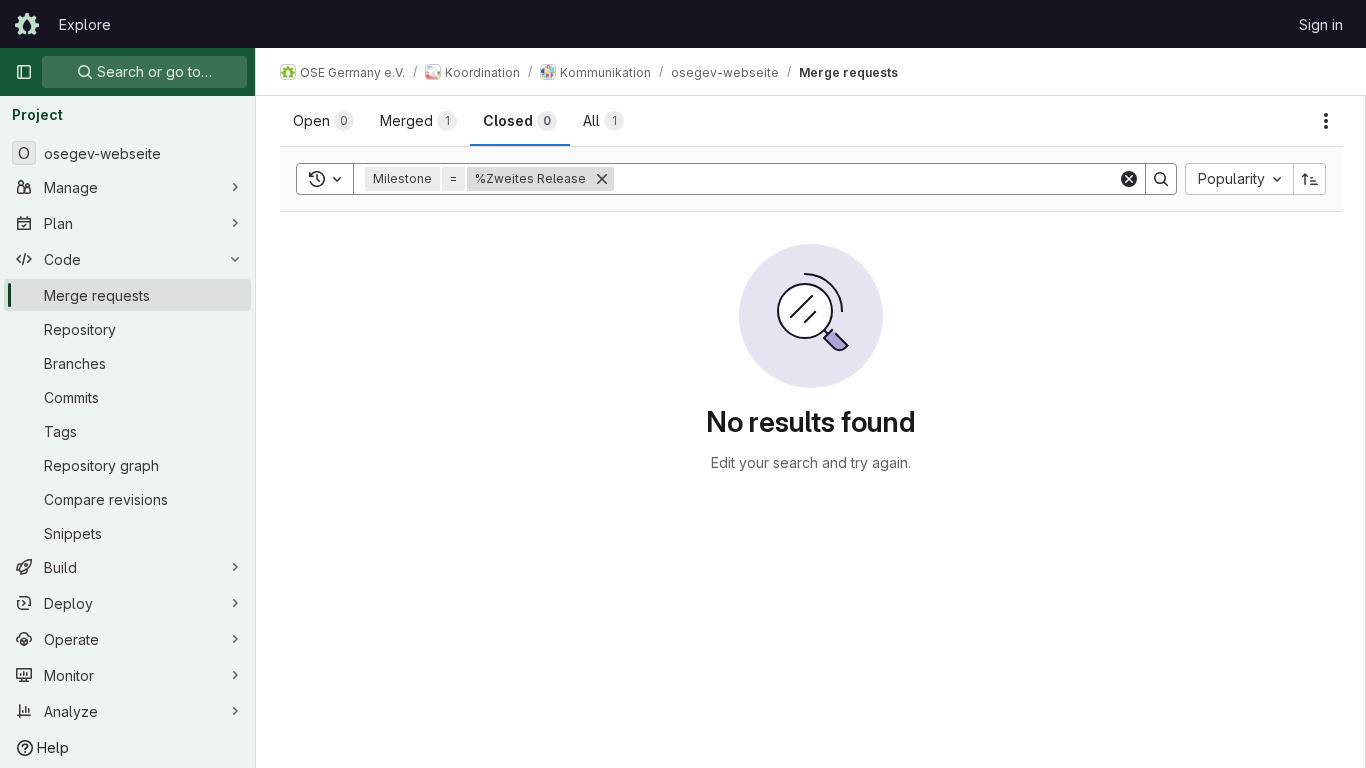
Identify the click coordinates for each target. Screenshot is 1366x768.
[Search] (1161, 179)
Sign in (1321, 24)
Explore (85, 24)
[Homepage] (27, 24)
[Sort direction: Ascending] (1310, 179)
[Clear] (1129, 179)
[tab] (323, 121)
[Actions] (1326, 121)
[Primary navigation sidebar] (24, 72)
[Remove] (602, 179)
